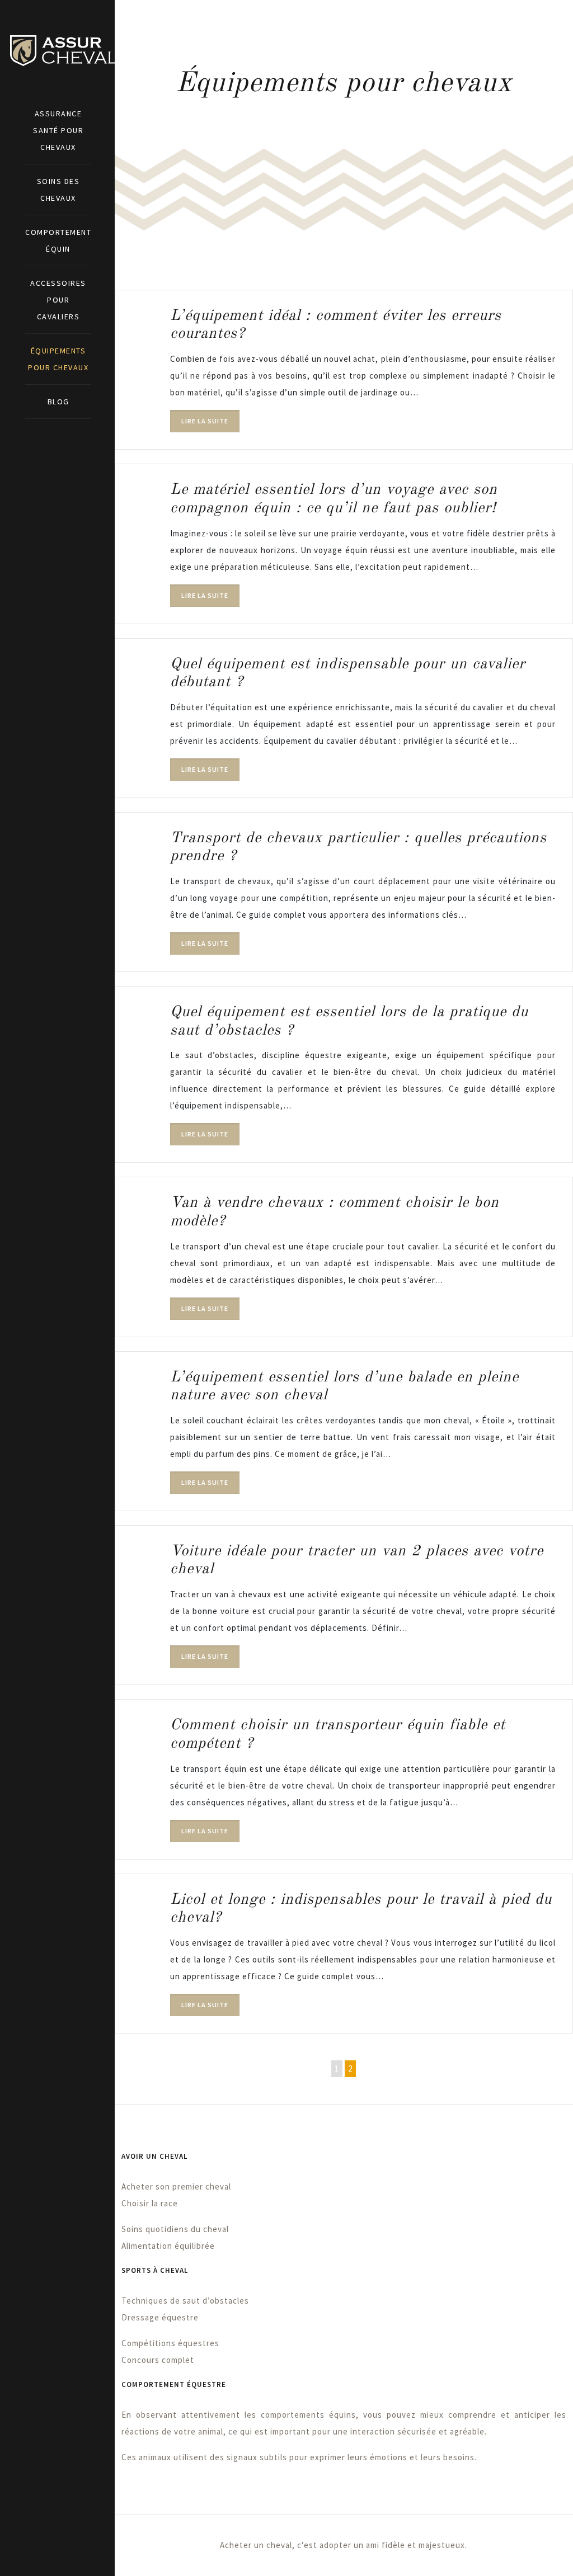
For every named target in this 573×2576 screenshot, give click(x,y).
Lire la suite (205, 421)
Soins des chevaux (58, 190)
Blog (58, 402)
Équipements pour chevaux (58, 359)
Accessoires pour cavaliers (58, 300)
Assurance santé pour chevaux (58, 130)
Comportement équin (58, 240)
